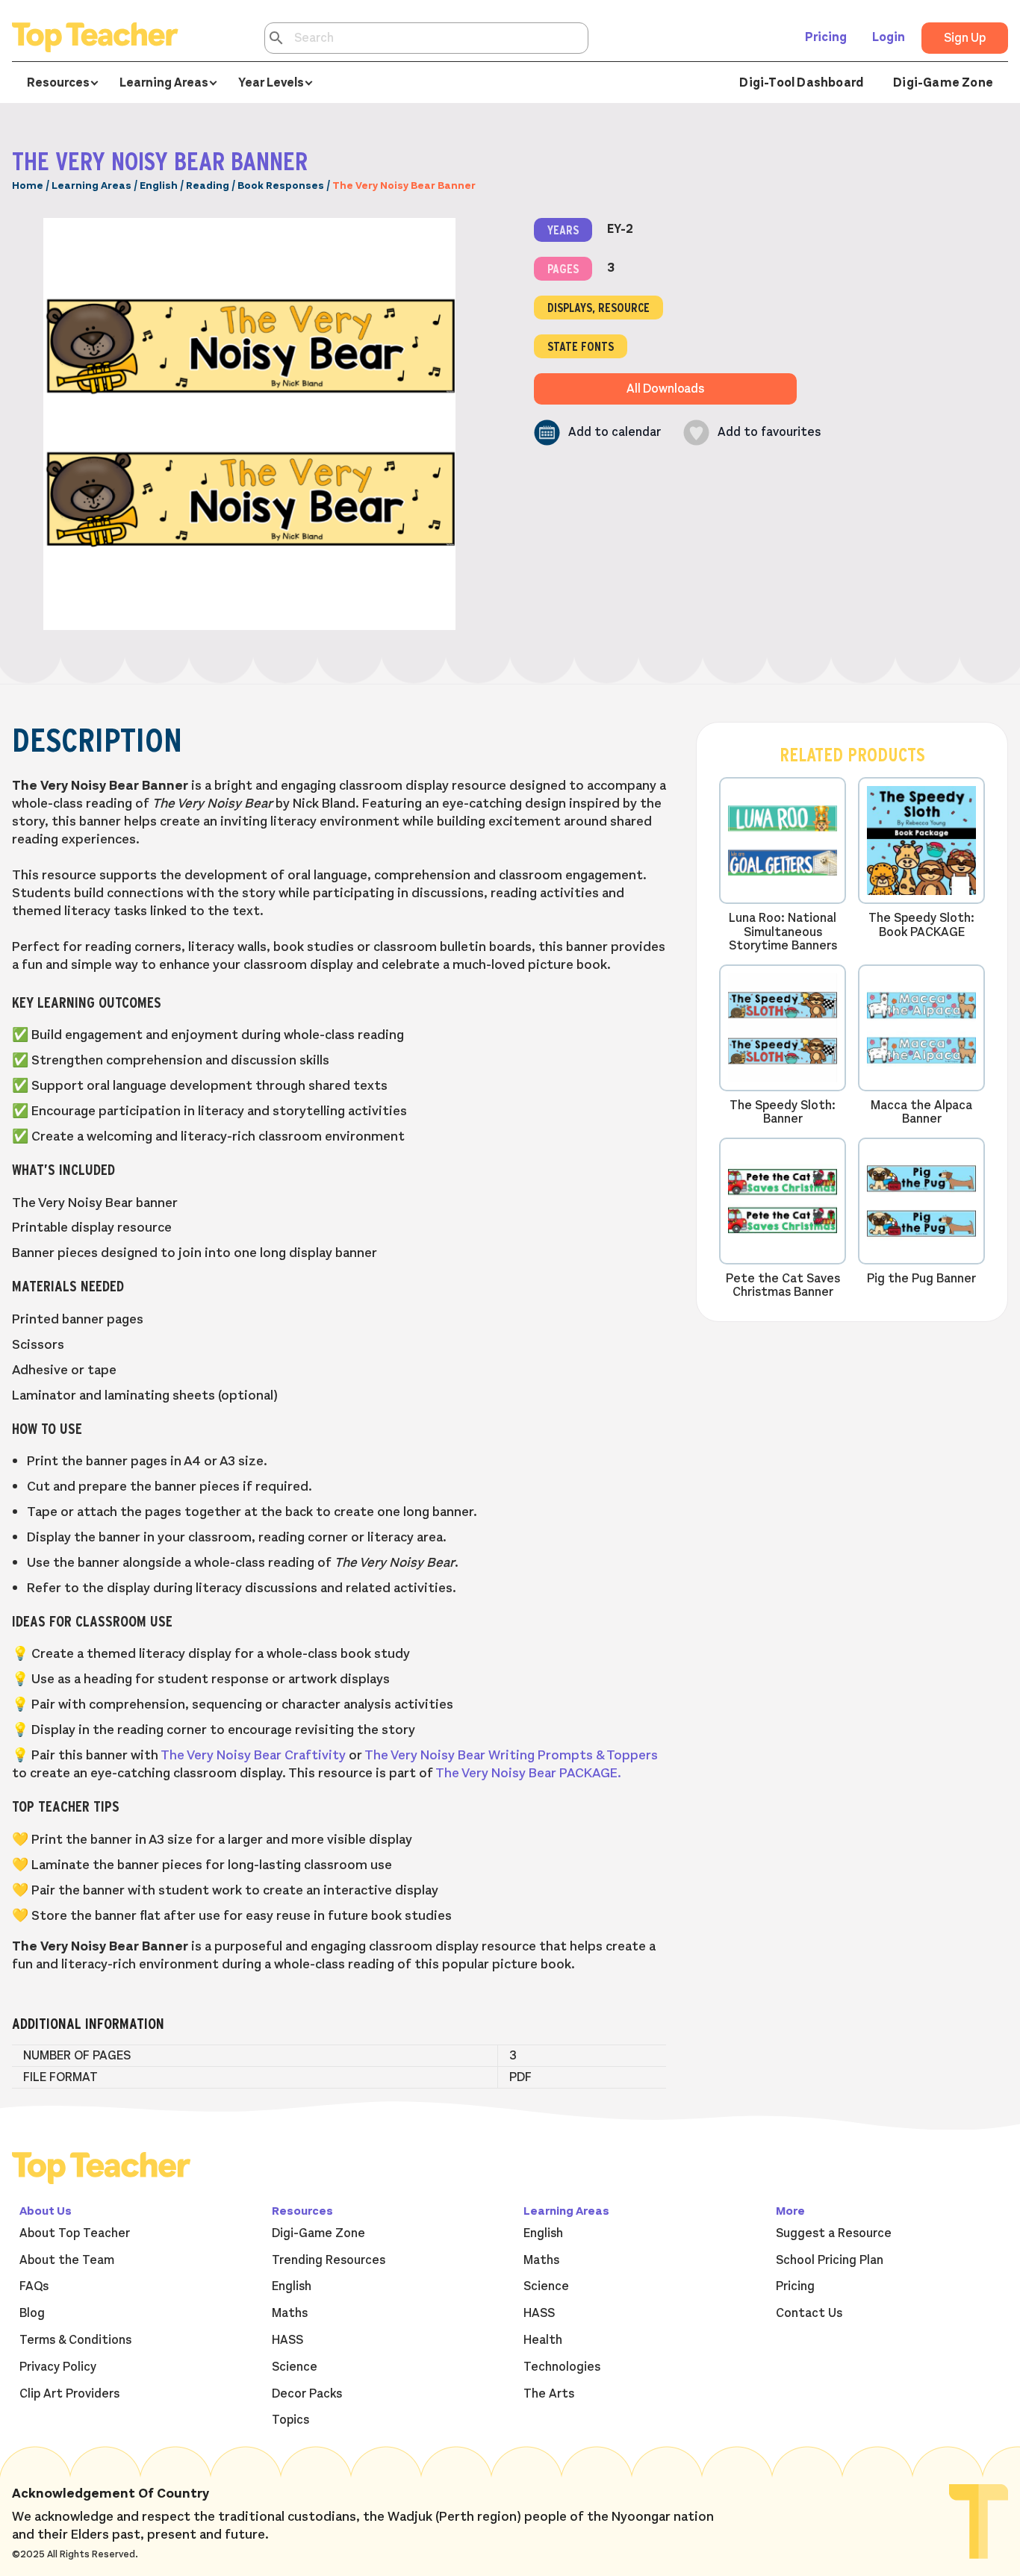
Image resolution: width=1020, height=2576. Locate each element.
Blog (32, 2313)
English (159, 185)
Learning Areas (91, 185)
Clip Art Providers (69, 2394)
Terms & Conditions (75, 2340)
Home (28, 185)
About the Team (67, 2260)
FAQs (34, 2286)
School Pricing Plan (830, 2260)
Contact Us (809, 2313)
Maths (290, 2313)
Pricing (826, 37)
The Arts (549, 2394)
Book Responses (281, 185)
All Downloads (665, 389)
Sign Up (965, 38)
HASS (287, 2340)
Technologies (562, 2367)
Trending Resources (329, 2260)
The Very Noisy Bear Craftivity (253, 1755)
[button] (597, 433)
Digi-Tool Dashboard (801, 83)
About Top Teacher (75, 2233)
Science (295, 2367)
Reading (208, 185)
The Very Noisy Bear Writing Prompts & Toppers (511, 1755)
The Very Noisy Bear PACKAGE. (528, 1773)
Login (889, 37)
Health (543, 2340)
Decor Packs (307, 2394)
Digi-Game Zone (943, 83)
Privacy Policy (58, 2367)
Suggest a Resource (834, 2233)
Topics (290, 2420)
